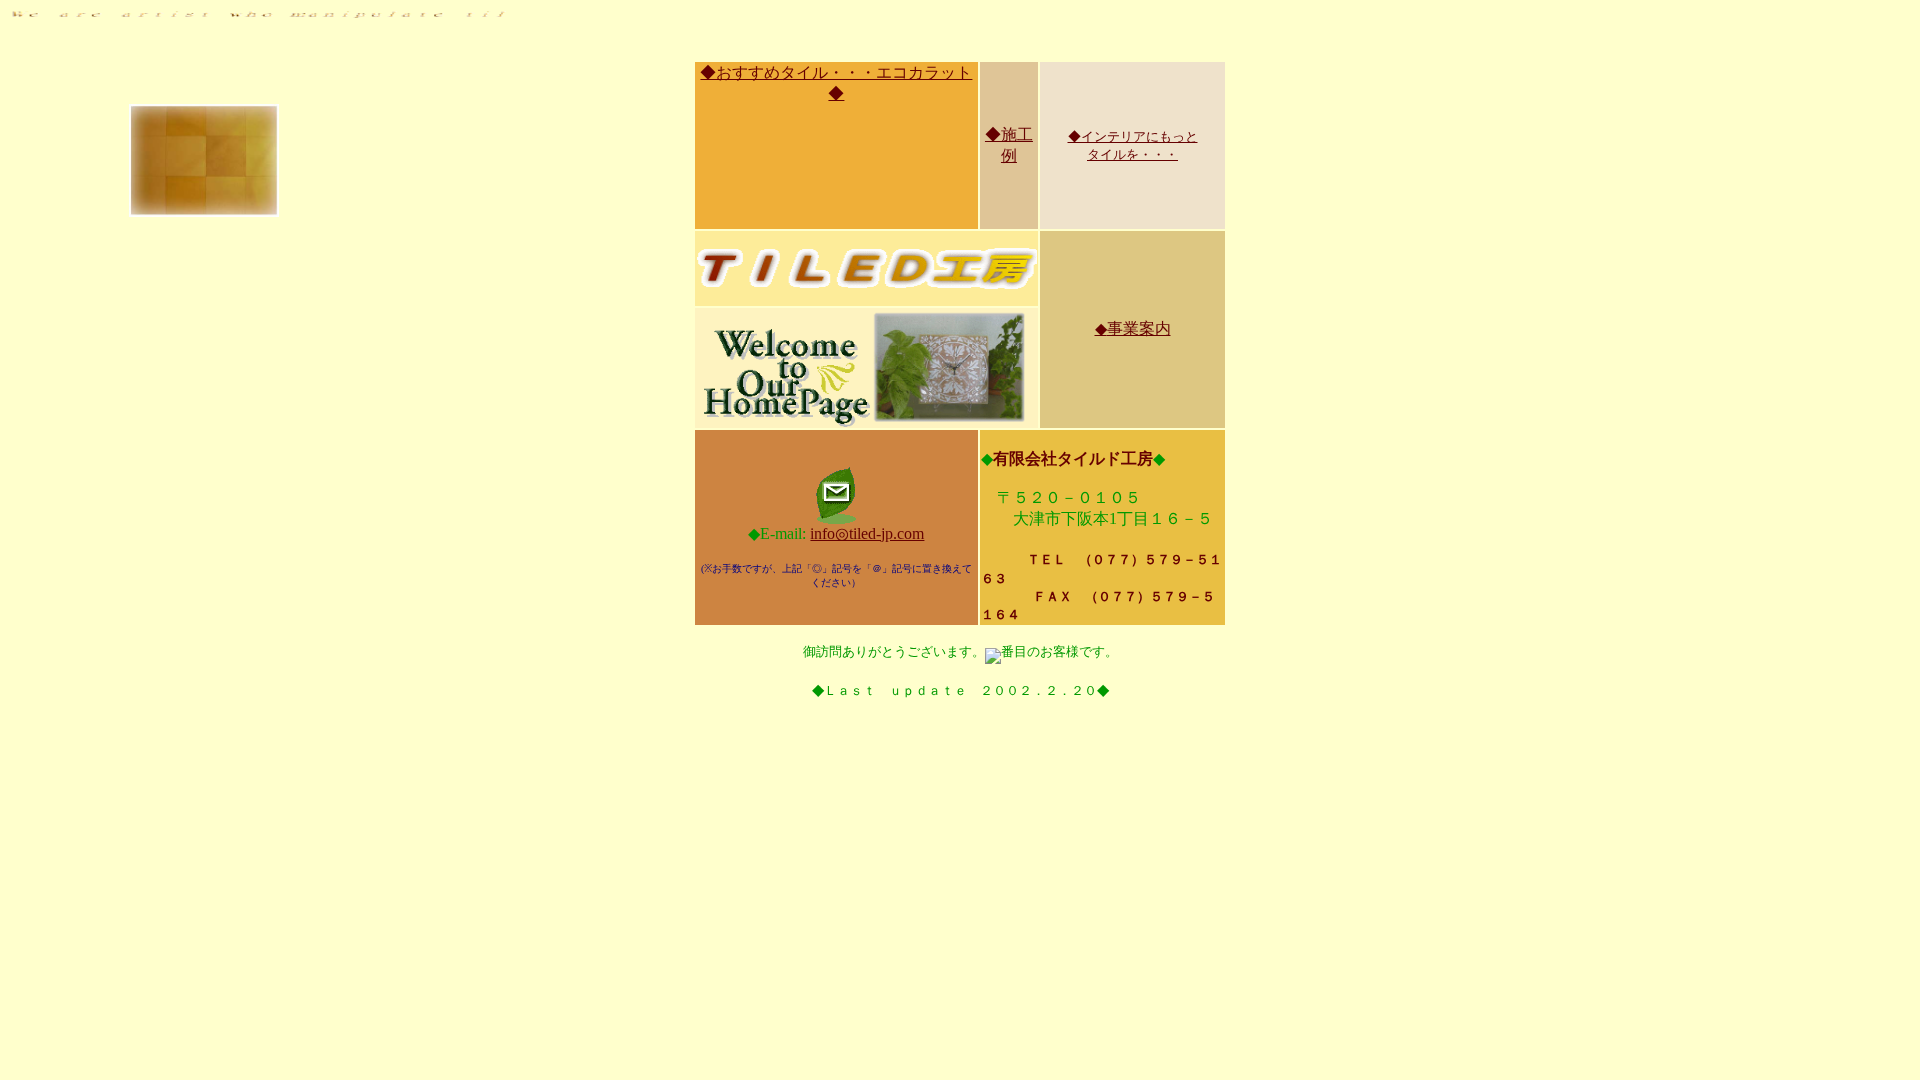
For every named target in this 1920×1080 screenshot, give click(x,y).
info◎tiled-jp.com (867, 533)
